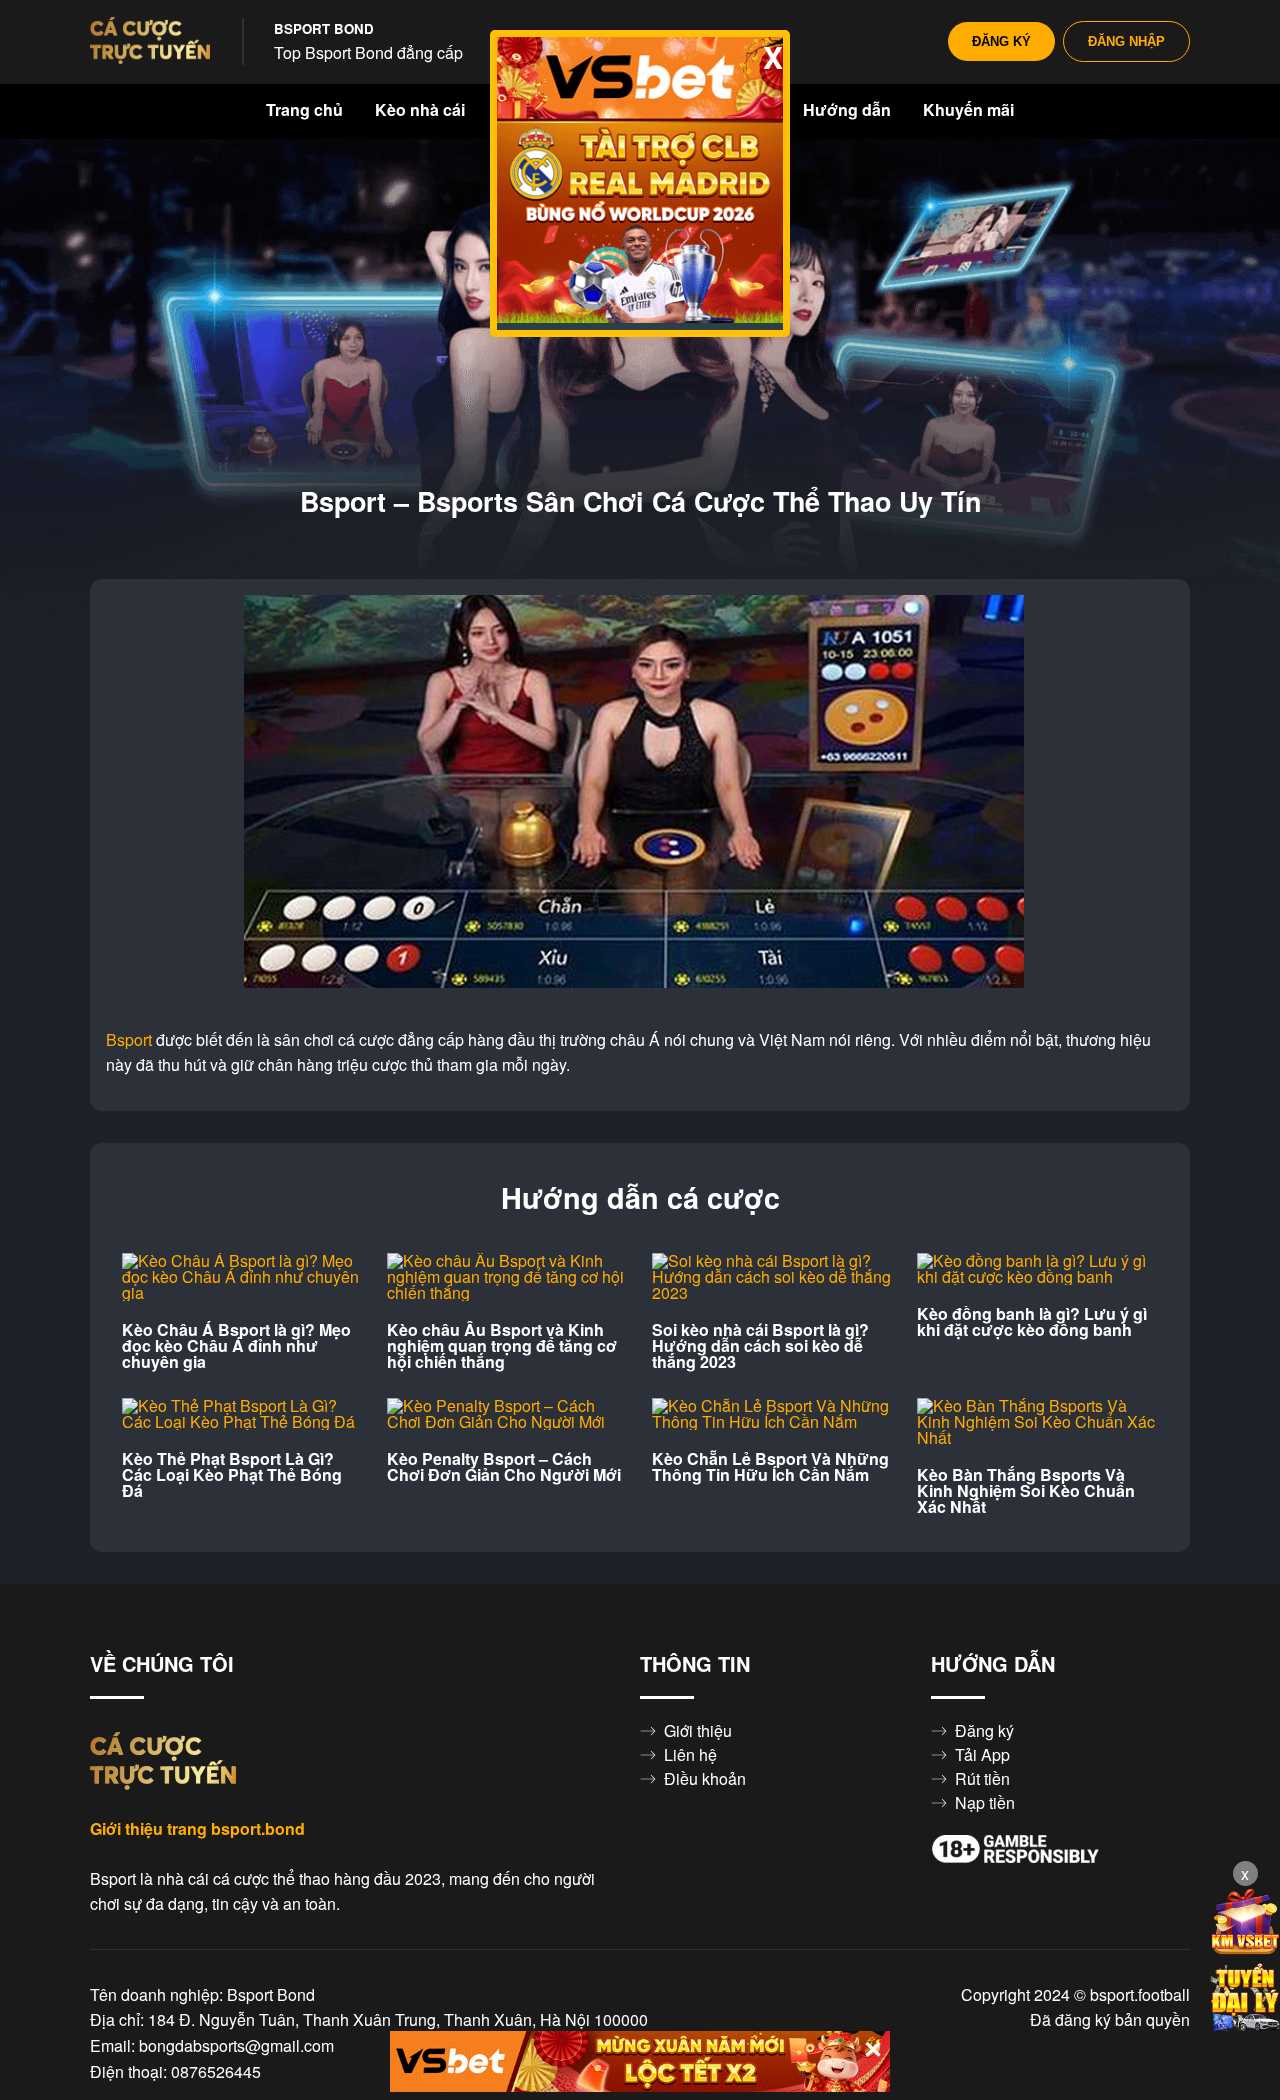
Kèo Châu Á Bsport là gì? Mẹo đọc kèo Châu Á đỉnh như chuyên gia (236, 1346)
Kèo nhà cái (420, 110)
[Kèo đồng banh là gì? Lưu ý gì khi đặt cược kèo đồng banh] (1037, 1269)
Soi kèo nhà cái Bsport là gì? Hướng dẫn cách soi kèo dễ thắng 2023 (760, 1346)
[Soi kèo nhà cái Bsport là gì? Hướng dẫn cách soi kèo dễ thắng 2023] (772, 1277)
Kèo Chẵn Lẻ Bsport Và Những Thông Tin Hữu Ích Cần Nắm (770, 1467)
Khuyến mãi (968, 110)
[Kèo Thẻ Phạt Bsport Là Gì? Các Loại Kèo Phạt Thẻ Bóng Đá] (242, 1414)
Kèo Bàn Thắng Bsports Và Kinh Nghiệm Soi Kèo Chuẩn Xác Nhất (1026, 1491)
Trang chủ (304, 110)
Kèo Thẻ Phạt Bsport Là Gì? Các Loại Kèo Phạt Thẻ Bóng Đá (232, 1475)
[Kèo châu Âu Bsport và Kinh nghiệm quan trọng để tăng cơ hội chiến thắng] (507, 1277)
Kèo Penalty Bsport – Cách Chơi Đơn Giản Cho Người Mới (504, 1467)
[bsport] (150, 42)
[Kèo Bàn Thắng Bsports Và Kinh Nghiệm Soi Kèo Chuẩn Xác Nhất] (1037, 1422)
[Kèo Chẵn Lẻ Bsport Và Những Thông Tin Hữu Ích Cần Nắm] (772, 1414)
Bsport (129, 1040)
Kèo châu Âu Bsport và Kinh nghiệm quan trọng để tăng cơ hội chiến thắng (502, 1346)
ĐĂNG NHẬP (1126, 41)
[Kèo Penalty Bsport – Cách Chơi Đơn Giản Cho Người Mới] (507, 1414)
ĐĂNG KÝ (1001, 41)
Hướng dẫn (847, 110)
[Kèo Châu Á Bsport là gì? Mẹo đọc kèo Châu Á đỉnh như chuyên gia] (242, 1277)
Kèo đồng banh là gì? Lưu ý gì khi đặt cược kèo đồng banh (1032, 1322)
